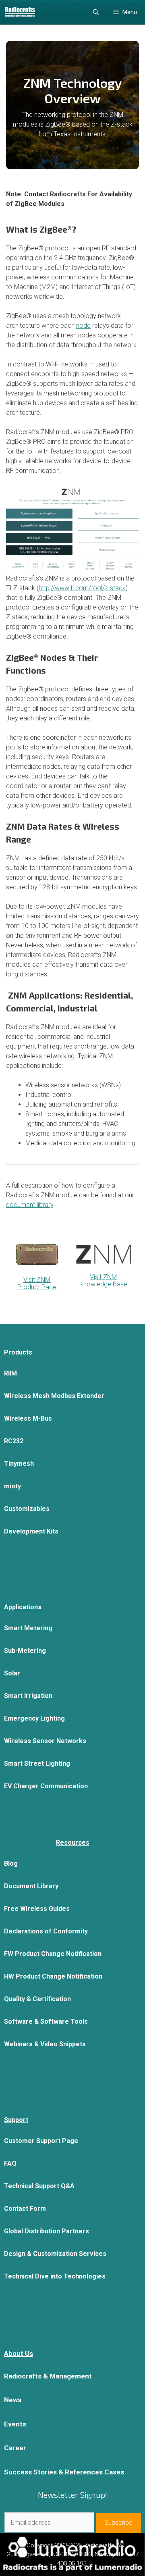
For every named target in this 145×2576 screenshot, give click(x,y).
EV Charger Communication (46, 1786)
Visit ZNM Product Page (37, 1283)
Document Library (31, 1886)
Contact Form (25, 2209)
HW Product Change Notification (53, 1976)
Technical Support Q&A (39, 2186)
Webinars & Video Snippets (45, 2044)
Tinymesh (19, 1464)
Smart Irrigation (28, 1696)
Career (15, 2448)
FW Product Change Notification (53, 1954)
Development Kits (31, 1531)
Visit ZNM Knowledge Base (103, 1281)
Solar (12, 1673)
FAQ (10, 2163)
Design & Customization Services (55, 2254)
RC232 (14, 1441)
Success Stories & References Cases (64, 2472)
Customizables (27, 1509)
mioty (12, 1486)
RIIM (10, 1373)
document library (30, 1205)
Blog (11, 1863)
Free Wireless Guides (37, 1909)
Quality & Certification (37, 1999)
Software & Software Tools (46, 2021)
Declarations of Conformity (46, 1931)
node (83, 326)
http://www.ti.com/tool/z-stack (82, 588)
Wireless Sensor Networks (45, 1741)
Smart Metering (28, 1628)
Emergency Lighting (34, 1718)
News (13, 2400)
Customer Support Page (41, 2141)
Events (15, 2424)
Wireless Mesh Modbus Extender (54, 1396)
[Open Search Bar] (96, 12)
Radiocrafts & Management (48, 2376)
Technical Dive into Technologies (55, 2276)
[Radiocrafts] (20, 12)
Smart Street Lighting (37, 1763)
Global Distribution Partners (47, 2231)
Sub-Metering (25, 1651)
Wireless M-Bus (28, 1418)
